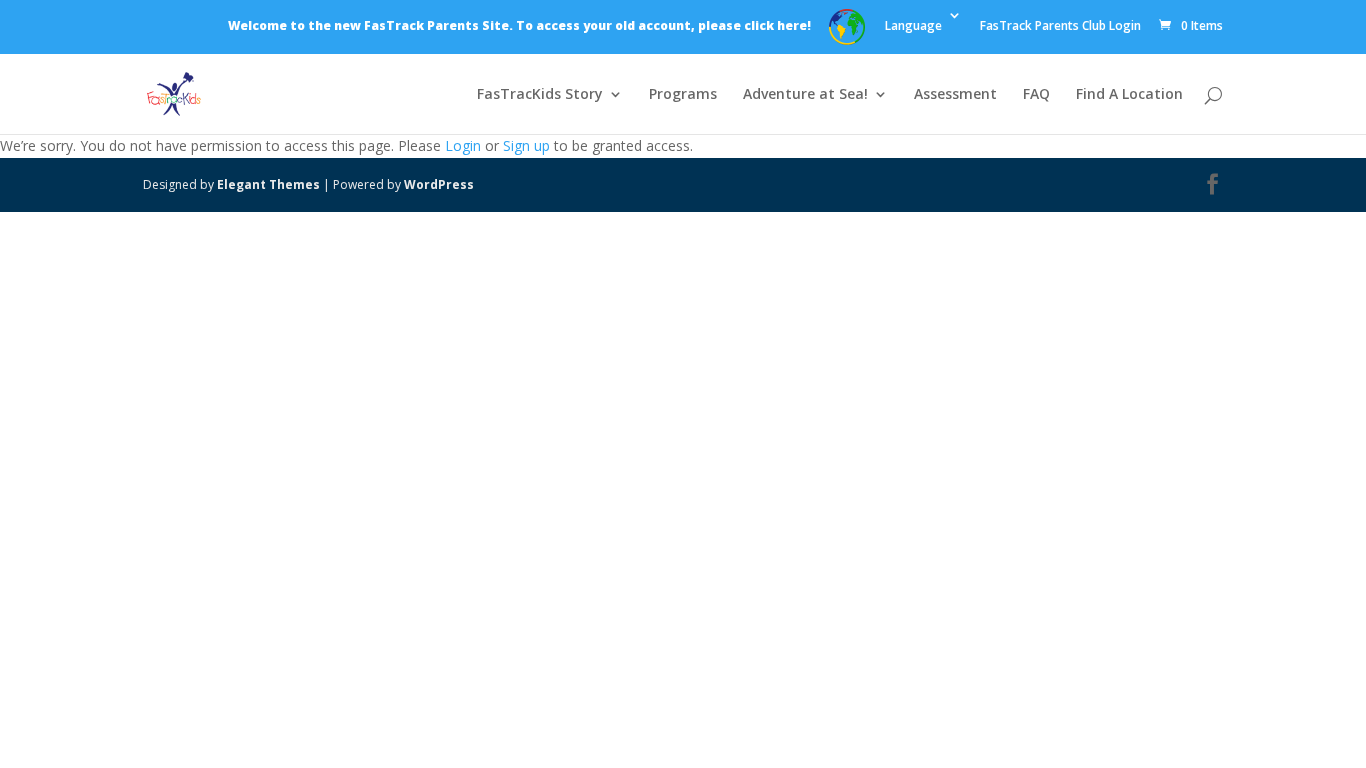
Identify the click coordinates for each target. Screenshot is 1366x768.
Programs (683, 95)
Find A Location (1129, 95)
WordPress (439, 184)
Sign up (526, 145)
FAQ (1036, 95)
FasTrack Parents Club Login (1060, 27)
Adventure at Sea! (805, 95)
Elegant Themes (268, 184)
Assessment (955, 95)
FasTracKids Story (540, 95)
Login (463, 145)
